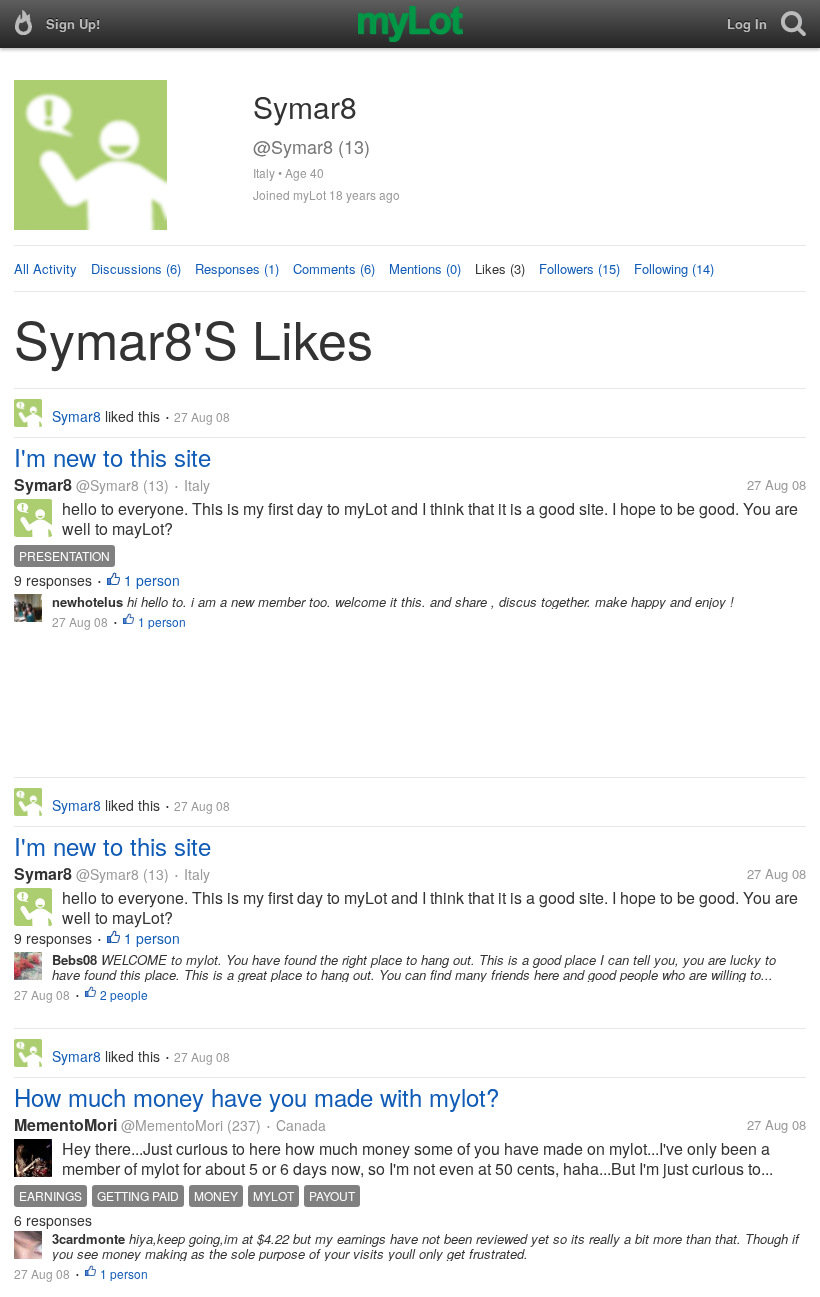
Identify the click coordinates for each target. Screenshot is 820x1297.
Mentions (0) (425, 268)
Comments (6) (334, 268)
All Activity (45, 268)
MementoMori (65, 1124)
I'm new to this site (112, 456)
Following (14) (674, 268)
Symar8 (43, 484)
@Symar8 (107, 485)
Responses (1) (237, 268)
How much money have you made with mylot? (256, 1096)
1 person (152, 580)
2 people (124, 994)
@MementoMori (172, 1125)
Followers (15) (579, 268)
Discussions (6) (136, 268)
